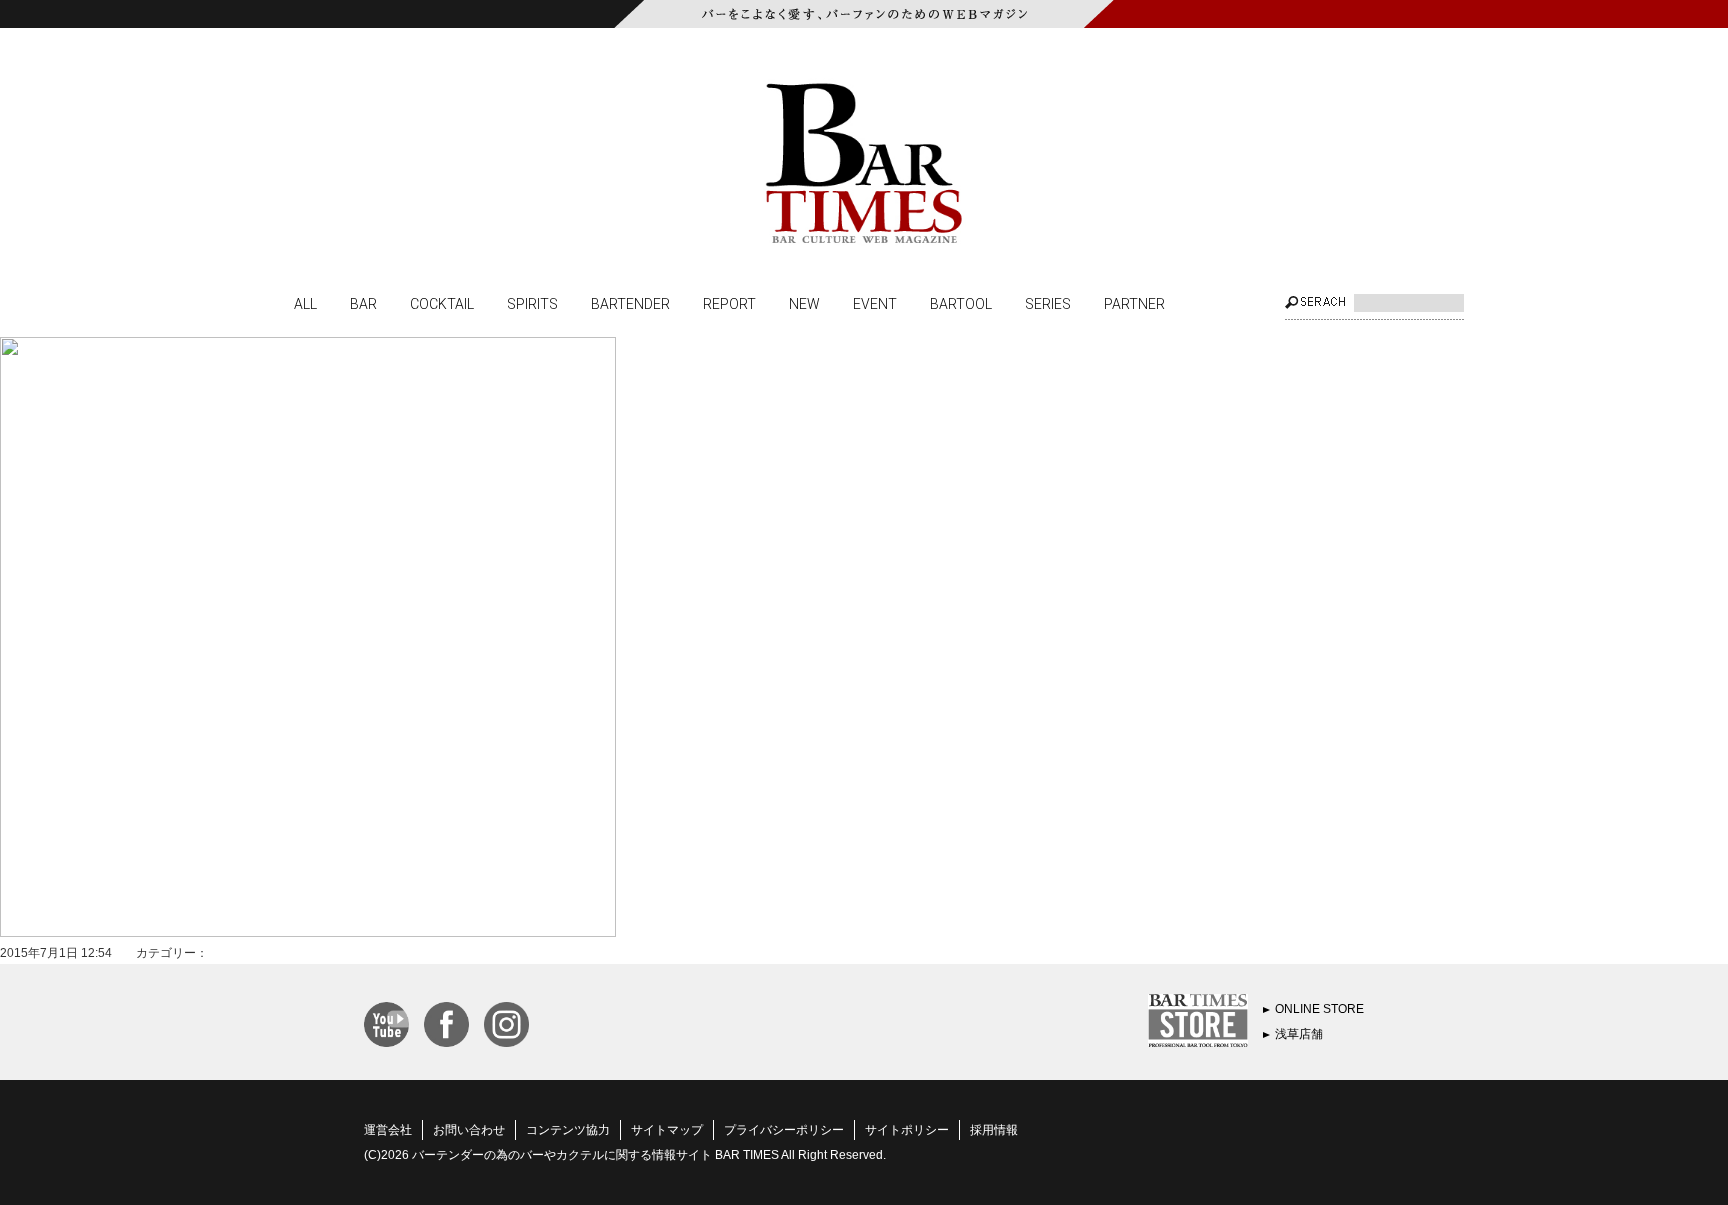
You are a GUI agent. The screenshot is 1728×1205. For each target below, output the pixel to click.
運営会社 (388, 1130)
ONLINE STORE (1319, 1009)
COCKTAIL (442, 303)
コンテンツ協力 (568, 1130)
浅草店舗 (1299, 1034)
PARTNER (1134, 303)
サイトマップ (667, 1130)
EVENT (875, 303)
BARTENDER (630, 303)
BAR (363, 303)
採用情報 (994, 1130)
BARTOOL (961, 303)
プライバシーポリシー (784, 1130)
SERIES (1048, 303)
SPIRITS (532, 303)
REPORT (729, 303)
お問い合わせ (469, 1130)
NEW (804, 303)
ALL (305, 303)
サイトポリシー (907, 1130)
